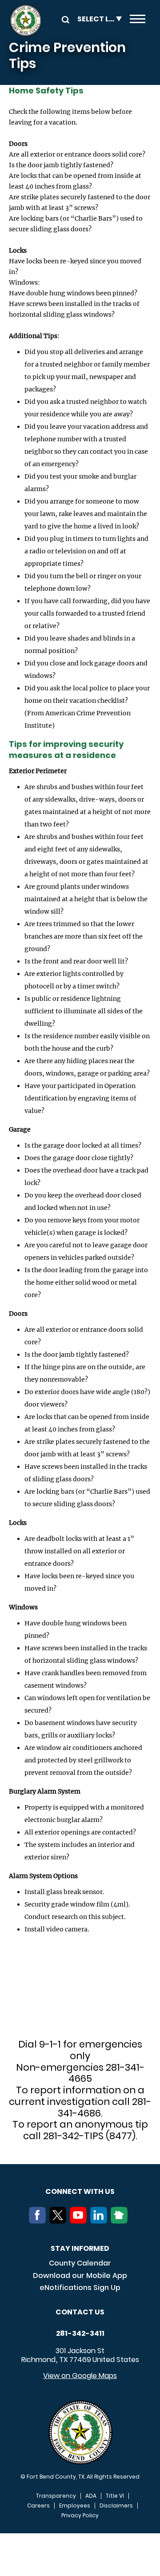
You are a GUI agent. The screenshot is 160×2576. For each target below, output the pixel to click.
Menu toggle (138, 20)
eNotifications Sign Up (80, 2288)
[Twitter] (60, 2221)
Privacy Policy (80, 2516)
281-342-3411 (80, 2334)
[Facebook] (39, 2221)
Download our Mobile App (80, 2276)
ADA (91, 2496)
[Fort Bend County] (26, 20)
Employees (75, 2506)
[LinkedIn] (100, 2221)
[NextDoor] (121, 2221)
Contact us (80, 2312)
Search (64, 19)
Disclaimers (116, 2506)
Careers (38, 2506)
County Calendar (80, 2263)
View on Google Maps (80, 2376)
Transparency (56, 2496)
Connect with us (80, 2191)
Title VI (115, 2496)
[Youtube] (80, 2221)
